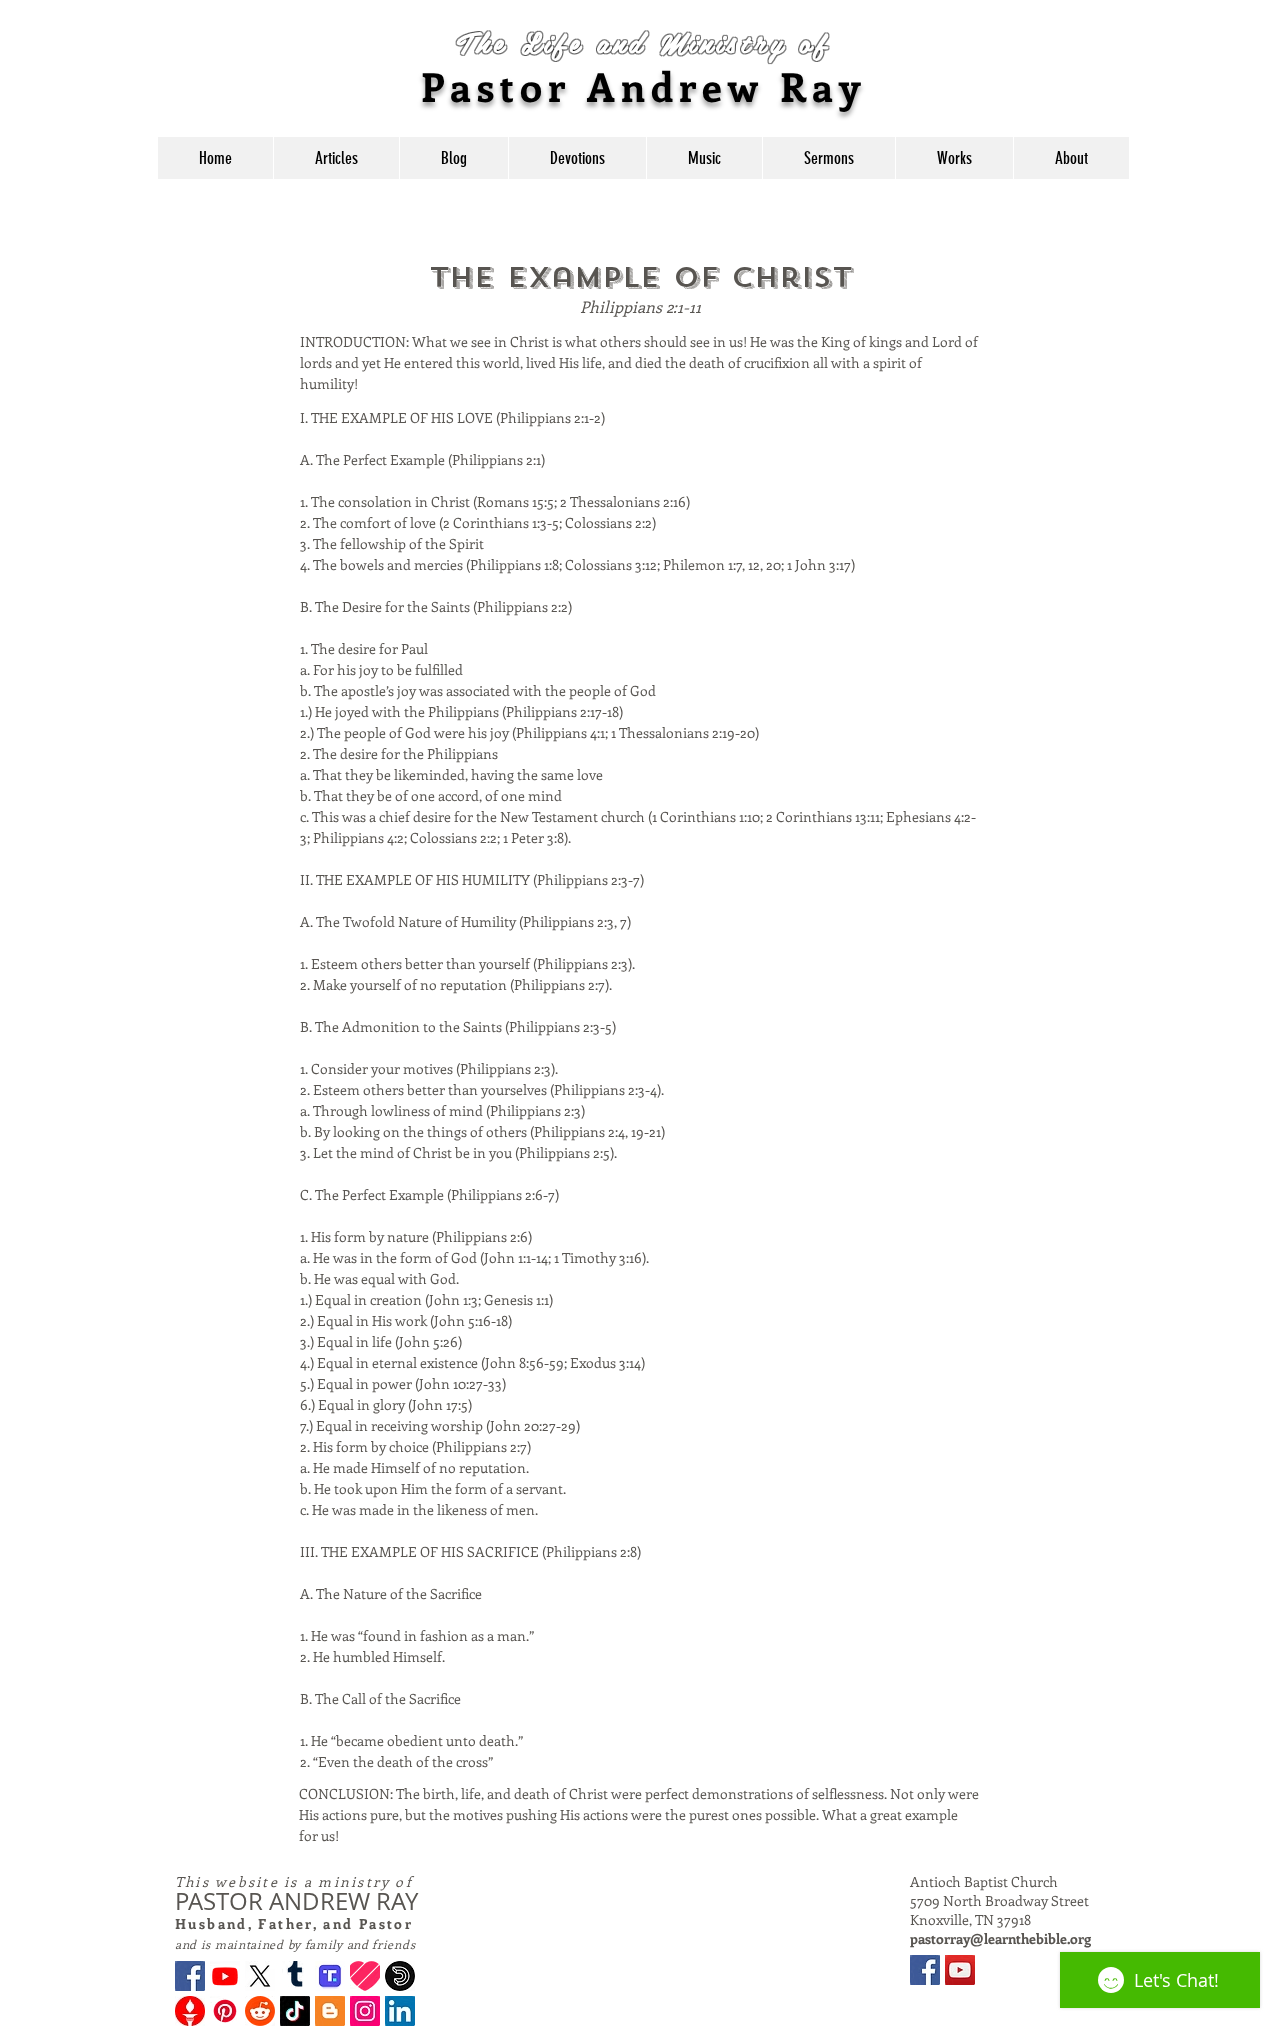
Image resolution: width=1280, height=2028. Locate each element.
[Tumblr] (295, 1976)
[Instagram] (365, 2011)
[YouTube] (960, 1970)
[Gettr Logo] (190, 2011)
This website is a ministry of (294, 1881)
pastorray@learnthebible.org (1000, 1938)
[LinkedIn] (400, 2011)
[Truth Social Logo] (330, 1976)
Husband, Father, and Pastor (294, 1923)
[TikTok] (295, 2011)
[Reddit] (260, 2011)
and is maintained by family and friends (295, 1944)
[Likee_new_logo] (365, 1976)
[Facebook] (190, 1976)
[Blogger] (330, 2011)
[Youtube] (225, 1976)
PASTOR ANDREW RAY (296, 1901)
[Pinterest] (225, 2011)
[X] (260, 1976)
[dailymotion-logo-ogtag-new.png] (400, 1976)
